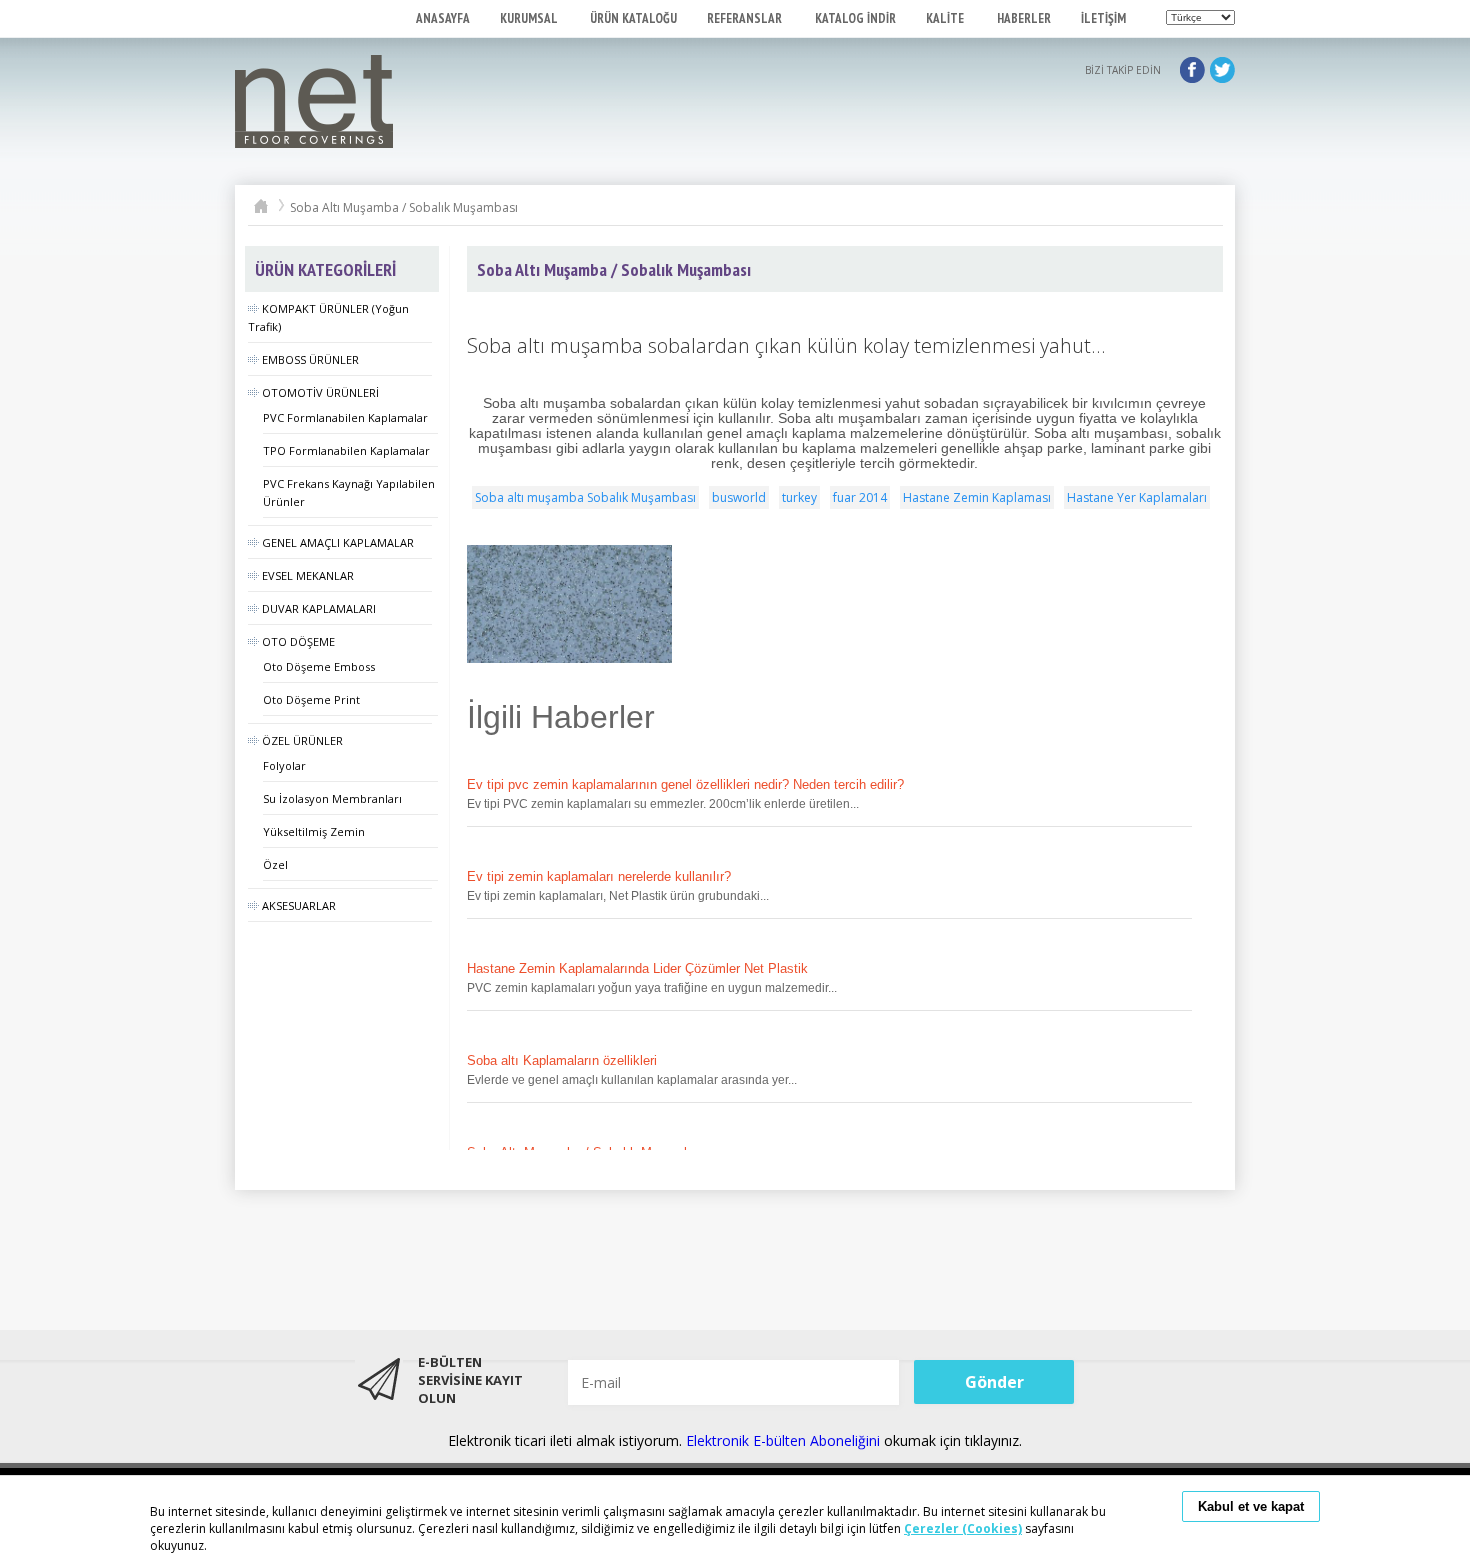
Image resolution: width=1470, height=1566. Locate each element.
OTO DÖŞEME (298, 641)
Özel (275, 864)
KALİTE (946, 18)
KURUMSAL (530, 18)
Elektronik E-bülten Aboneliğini (785, 1440)
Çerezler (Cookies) (963, 1528)
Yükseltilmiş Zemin (314, 831)
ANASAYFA (443, 18)
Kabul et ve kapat (1251, 1506)
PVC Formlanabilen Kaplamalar (345, 417)
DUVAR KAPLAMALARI (319, 608)
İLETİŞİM (1103, 18)
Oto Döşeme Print (311, 699)
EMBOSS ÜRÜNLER (310, 359)
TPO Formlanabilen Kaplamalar (346, 450)
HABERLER (1024, 18)
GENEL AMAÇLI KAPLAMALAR (338, 542)
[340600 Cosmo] (569, 603)
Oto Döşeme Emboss (319, 666)
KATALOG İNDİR (855, 18)
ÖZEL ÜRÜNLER (302, 740)
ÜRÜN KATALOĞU (633, 18)
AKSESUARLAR (299, 905)
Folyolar (284, 765)
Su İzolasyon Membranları (332, 798)
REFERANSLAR (746, 18)
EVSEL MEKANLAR (308, 575)
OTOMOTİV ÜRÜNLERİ (320, 392)
